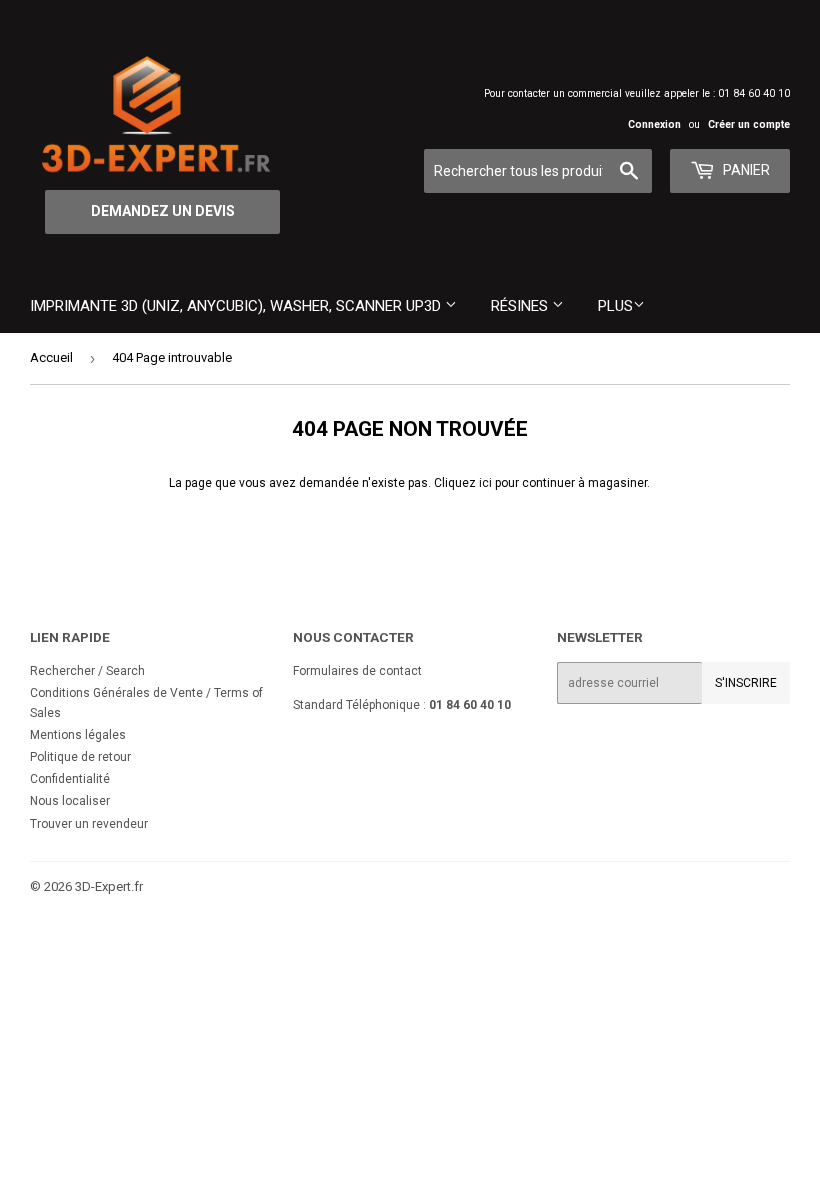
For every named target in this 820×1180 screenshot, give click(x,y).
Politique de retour (80, 757)
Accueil (51, 357)
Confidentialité (70, 779)
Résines (521, 306)
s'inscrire (746, 683)
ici (485, 483)
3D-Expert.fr (109, 886)
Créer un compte (749, 124)
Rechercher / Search (87, 671)
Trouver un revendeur (89, 824)
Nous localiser (70, 801)
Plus (615, 306)
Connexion (654, 124)
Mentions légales (78, 735)
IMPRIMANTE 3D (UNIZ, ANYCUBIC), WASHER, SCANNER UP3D (237, 306)
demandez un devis (163, 211)
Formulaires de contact (357, 671)
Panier (745, 170)
